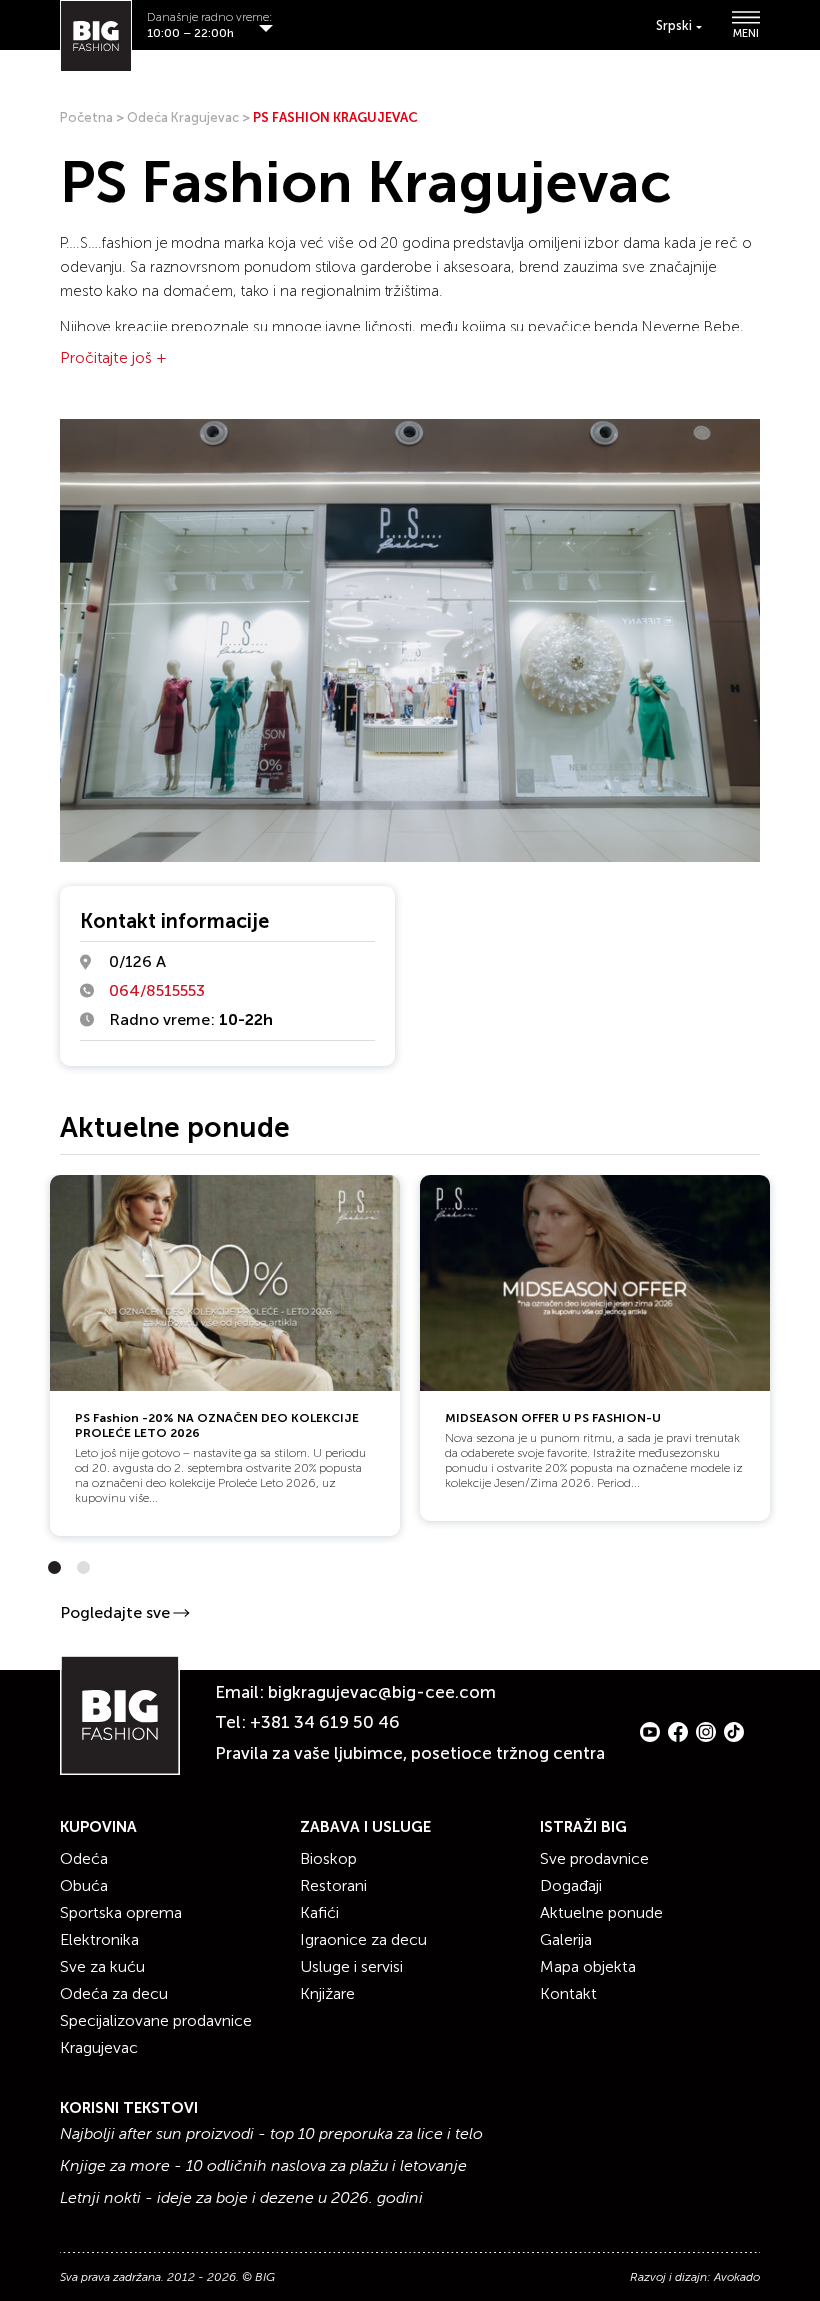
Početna (86, 117)
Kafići (319, 1912)
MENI (746, 33)
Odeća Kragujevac (183, 117)
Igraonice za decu (363, 1939)
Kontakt (568, 1993)
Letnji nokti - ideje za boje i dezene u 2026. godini (241, 2198)
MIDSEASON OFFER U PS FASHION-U (553, 1418)
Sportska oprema (121, 1912)
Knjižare (327, 1993)
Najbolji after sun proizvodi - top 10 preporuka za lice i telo (271, 2134)
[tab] (54, 1567)
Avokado (737, 2277)
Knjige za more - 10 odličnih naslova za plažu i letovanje (263, 2166)
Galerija (566, 1939)
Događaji (571, 1885)
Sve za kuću (102, 1966)
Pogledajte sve (115, 1612)
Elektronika (99, 1939)
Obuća (84, 1885)
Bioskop (328, 1858)
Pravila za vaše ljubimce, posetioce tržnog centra (410, 1753)
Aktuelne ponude (601, 1912)
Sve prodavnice (594, 1858)
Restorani (333, 1885)
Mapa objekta (588, 1966)
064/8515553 (157, 990)
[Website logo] (96, 36)
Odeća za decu (114, 1993)
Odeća (84, 1858)
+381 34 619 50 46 (325, 1722)
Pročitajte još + (113, 357)
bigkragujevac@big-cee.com (382, 1692)
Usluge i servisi (351, 1966)
